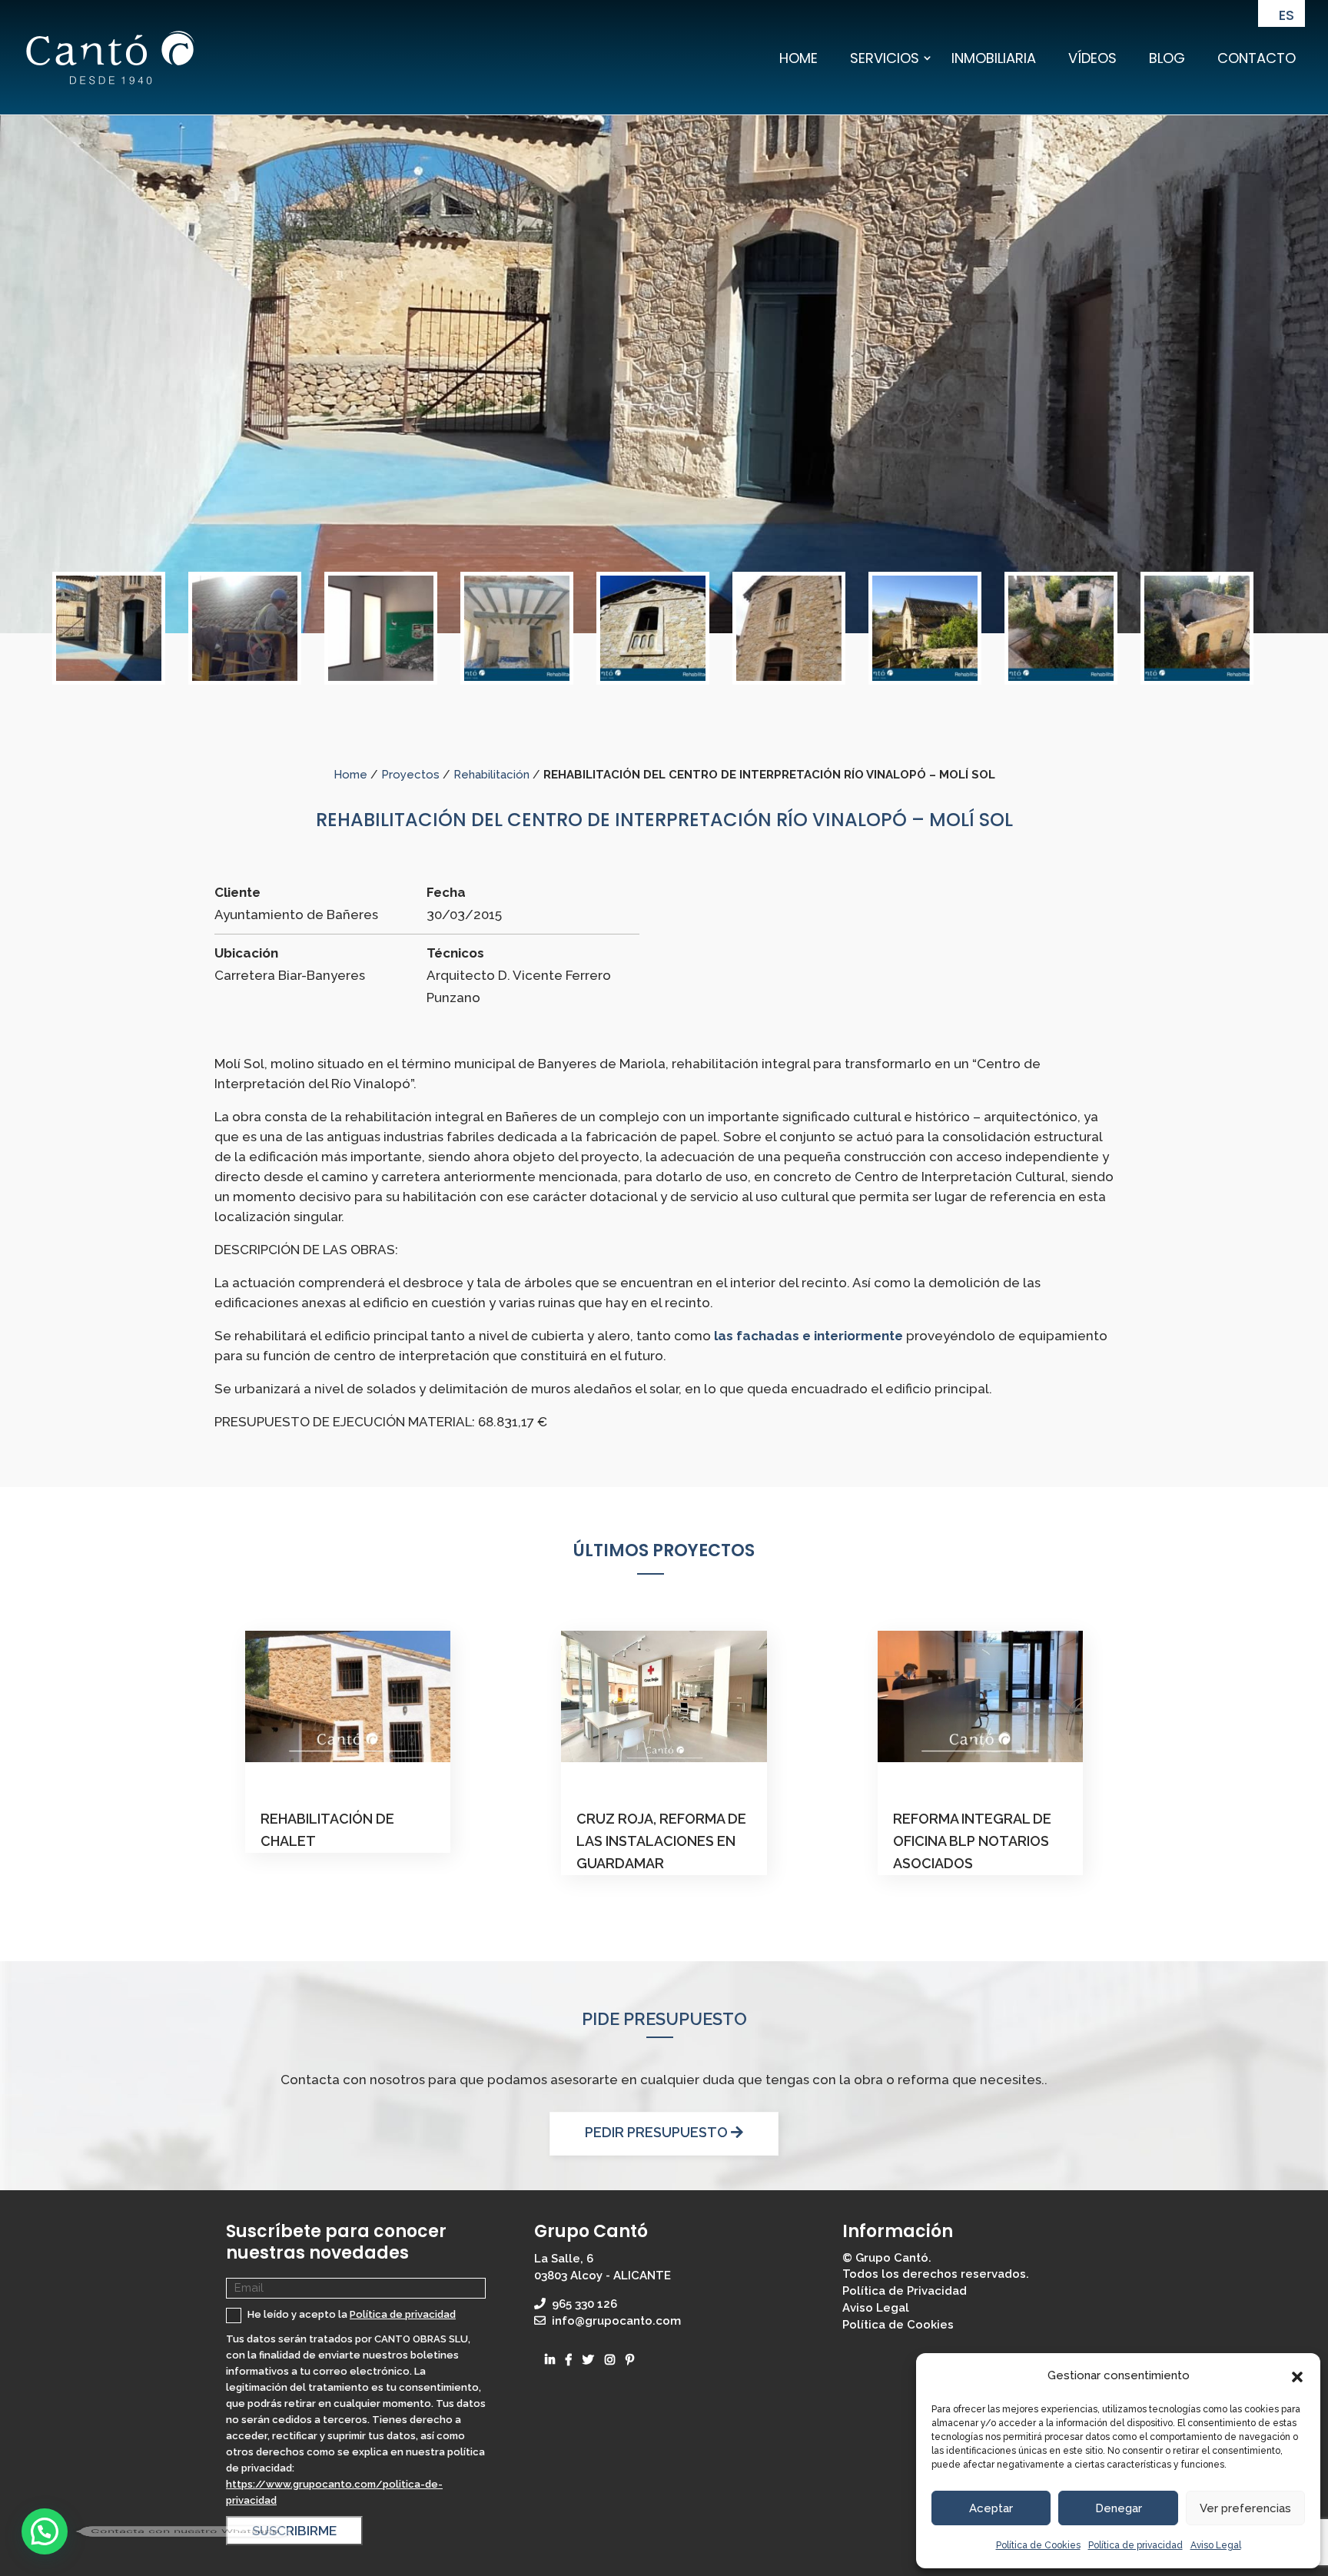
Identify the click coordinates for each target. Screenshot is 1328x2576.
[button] (1297, 2376)
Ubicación (246, 953)
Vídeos (1092, 58)
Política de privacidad (1135, 2545)
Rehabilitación (491, 775)
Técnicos (455, 953)
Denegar (1119, 2508)
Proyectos (410, 775)
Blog (1167, 58)
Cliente (237, 892)
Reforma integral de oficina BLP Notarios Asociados (972, 1841)
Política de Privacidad (905, 2291)
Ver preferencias (1245, 2508)
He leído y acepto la (350, 2314)
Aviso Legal (1216, 2545)
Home (798, 58)
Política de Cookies (1038, 2545)
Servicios (885, 58)
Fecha (446, 892)
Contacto (1257, 58)
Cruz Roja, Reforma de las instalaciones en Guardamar (661, 1841)
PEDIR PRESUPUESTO (658, 2132)
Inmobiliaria (994, 58)
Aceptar (991, 2508)
